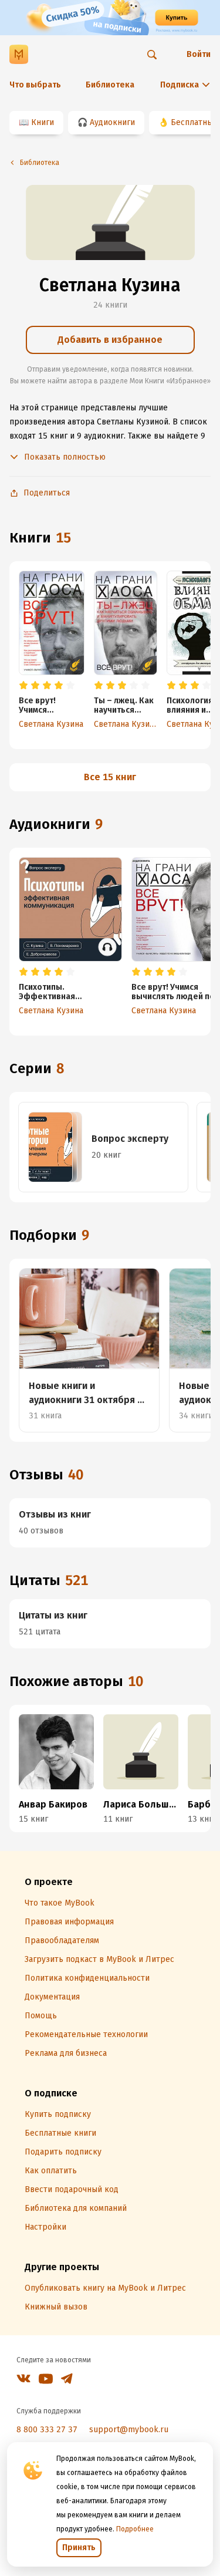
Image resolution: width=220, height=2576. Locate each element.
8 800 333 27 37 (47, 2430)
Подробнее (135, 2529)
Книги (43, 122)
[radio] (23, 686)
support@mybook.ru (129, 2430)
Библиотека (110, 85)
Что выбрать (35, 85)
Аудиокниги (112, 122)
